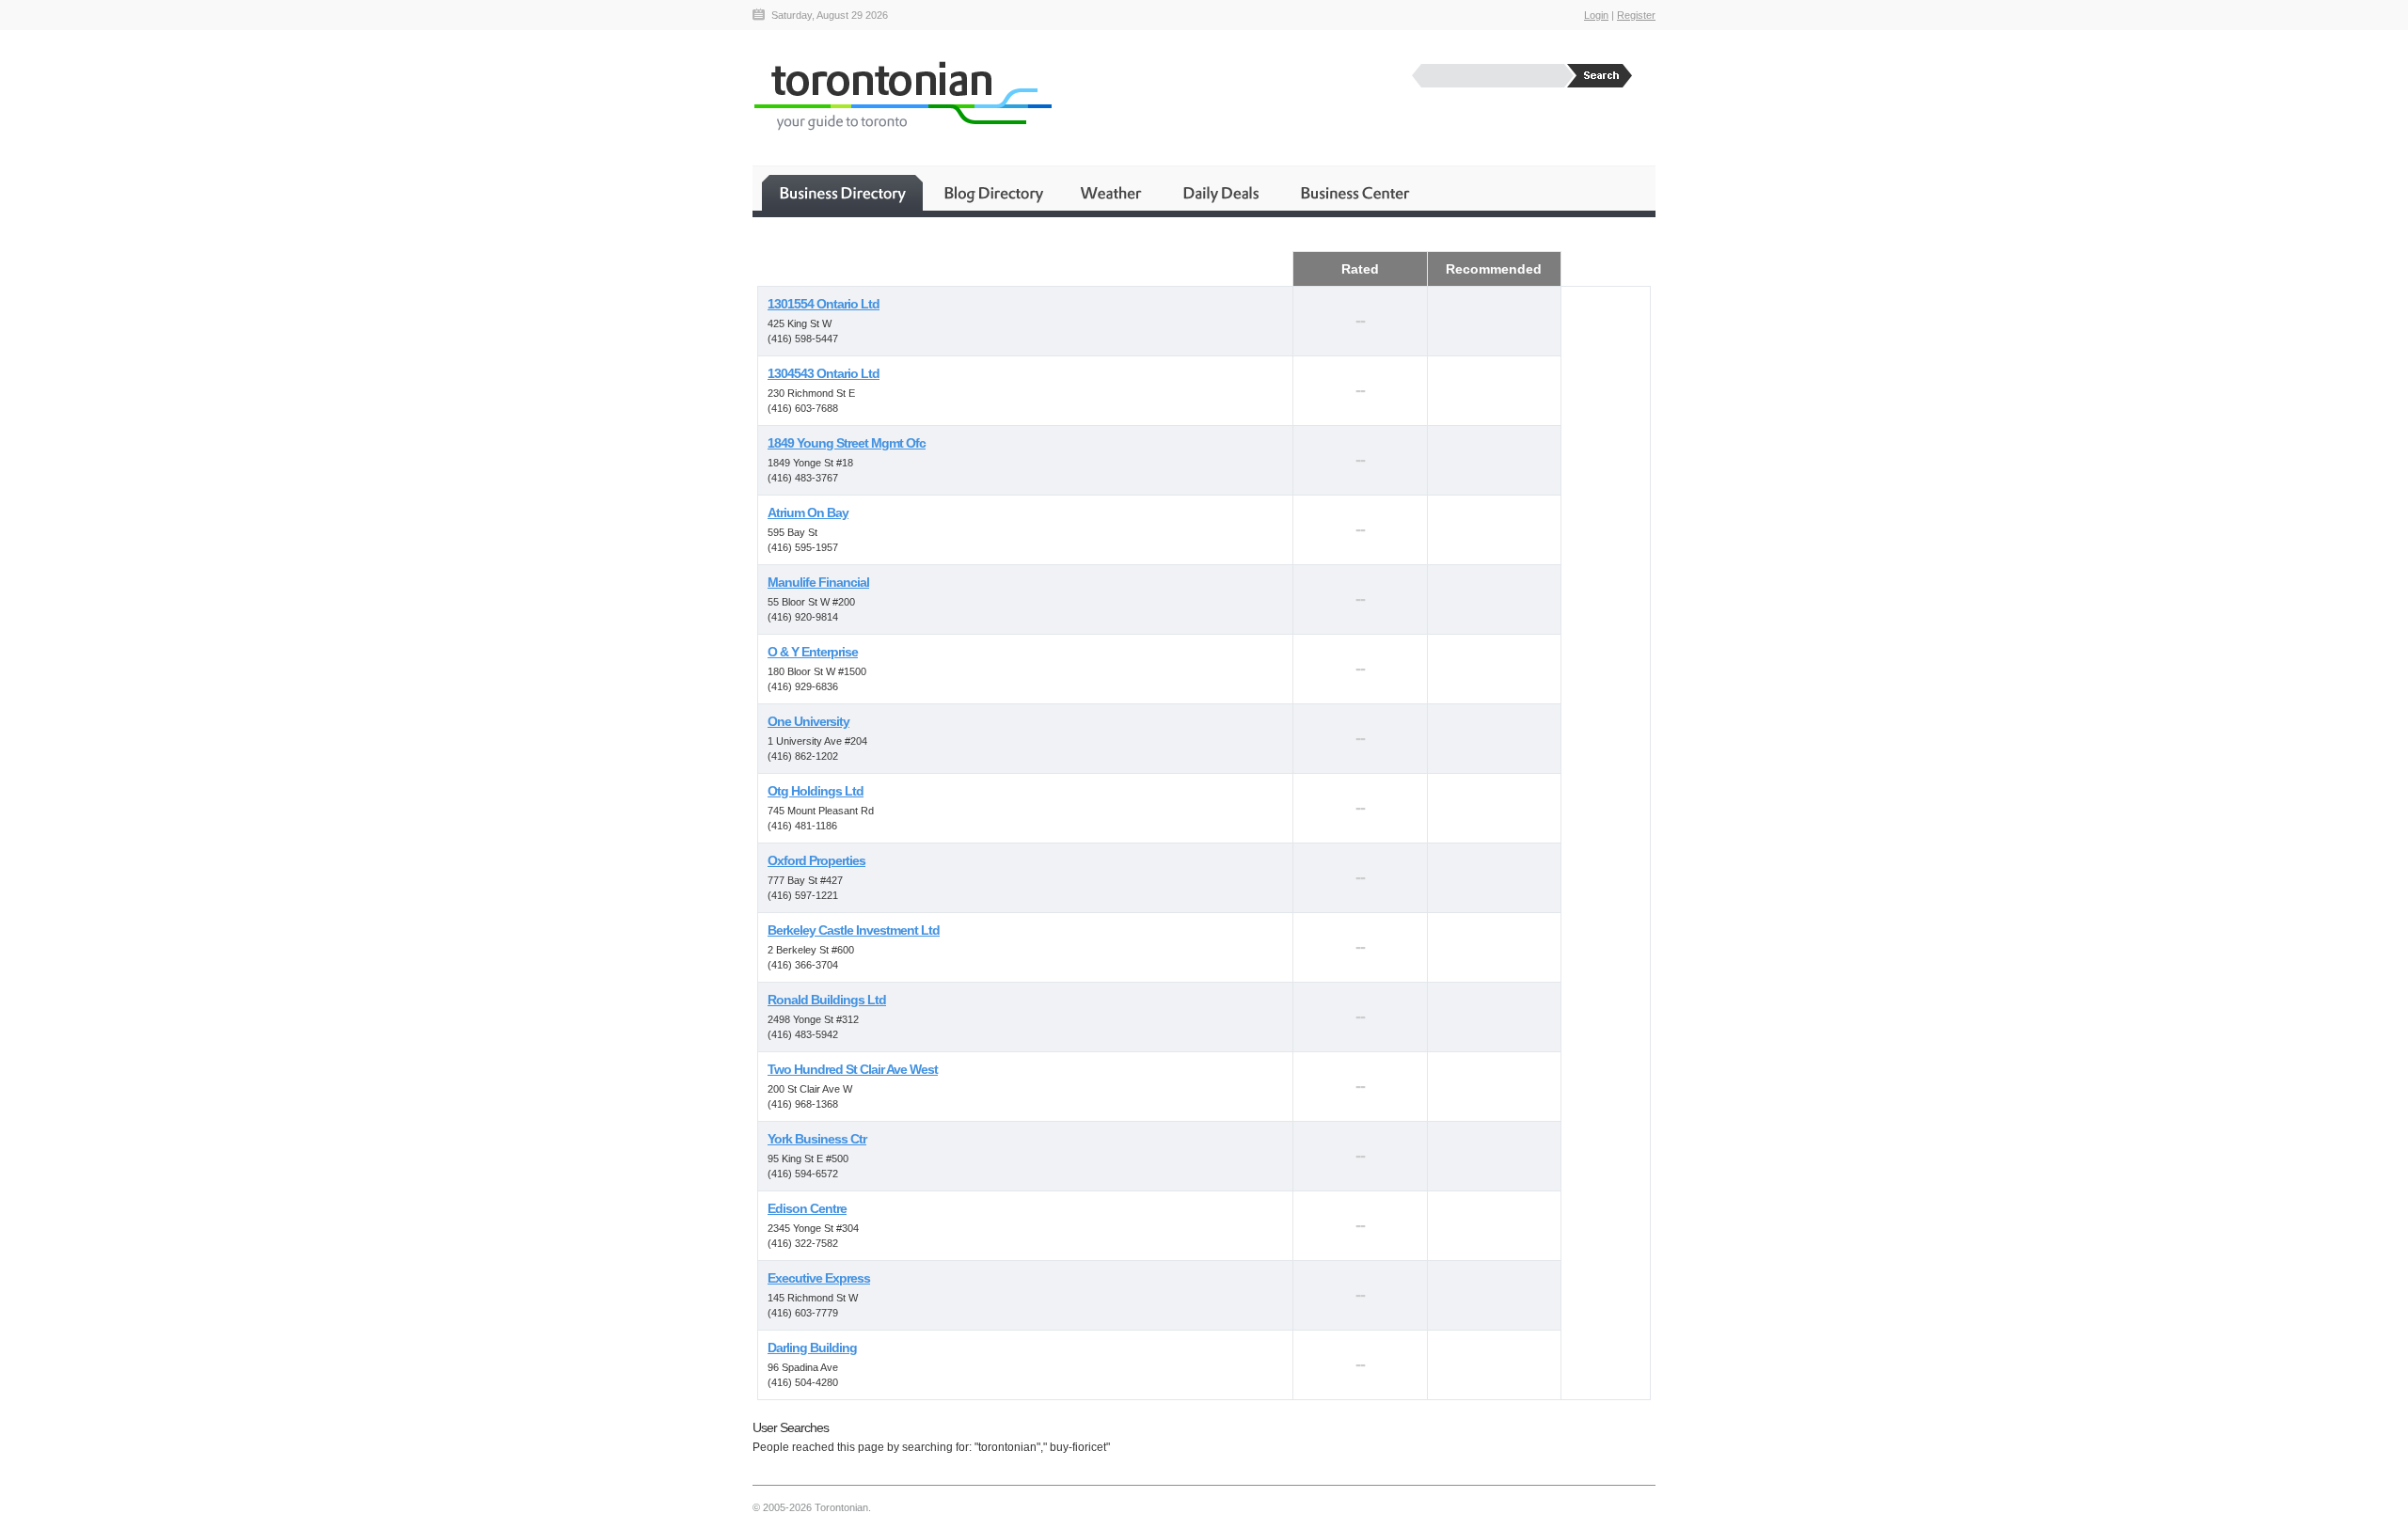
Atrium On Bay (808, 512)
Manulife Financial (818, 582)
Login (1596, 15)
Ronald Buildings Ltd (827, 1000)
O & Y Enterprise (813, 652)
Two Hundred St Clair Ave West (853, 1069)
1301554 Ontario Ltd (824, 304)
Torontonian (902, 95)
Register (1636, 15)
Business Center (1354, 193)
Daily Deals (1222, 193)
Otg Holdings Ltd (816, 791)
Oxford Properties (816, 860)
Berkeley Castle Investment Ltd (854, 930)
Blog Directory (993, 193)
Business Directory (842, 193)
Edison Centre (807, 1208)
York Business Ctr (817, 1139)
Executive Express (819, 1278)
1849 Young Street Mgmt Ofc (847, 443)
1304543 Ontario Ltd (824, 373)
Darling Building (812, 1348)
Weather (1112, 193)
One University (808, 721)
